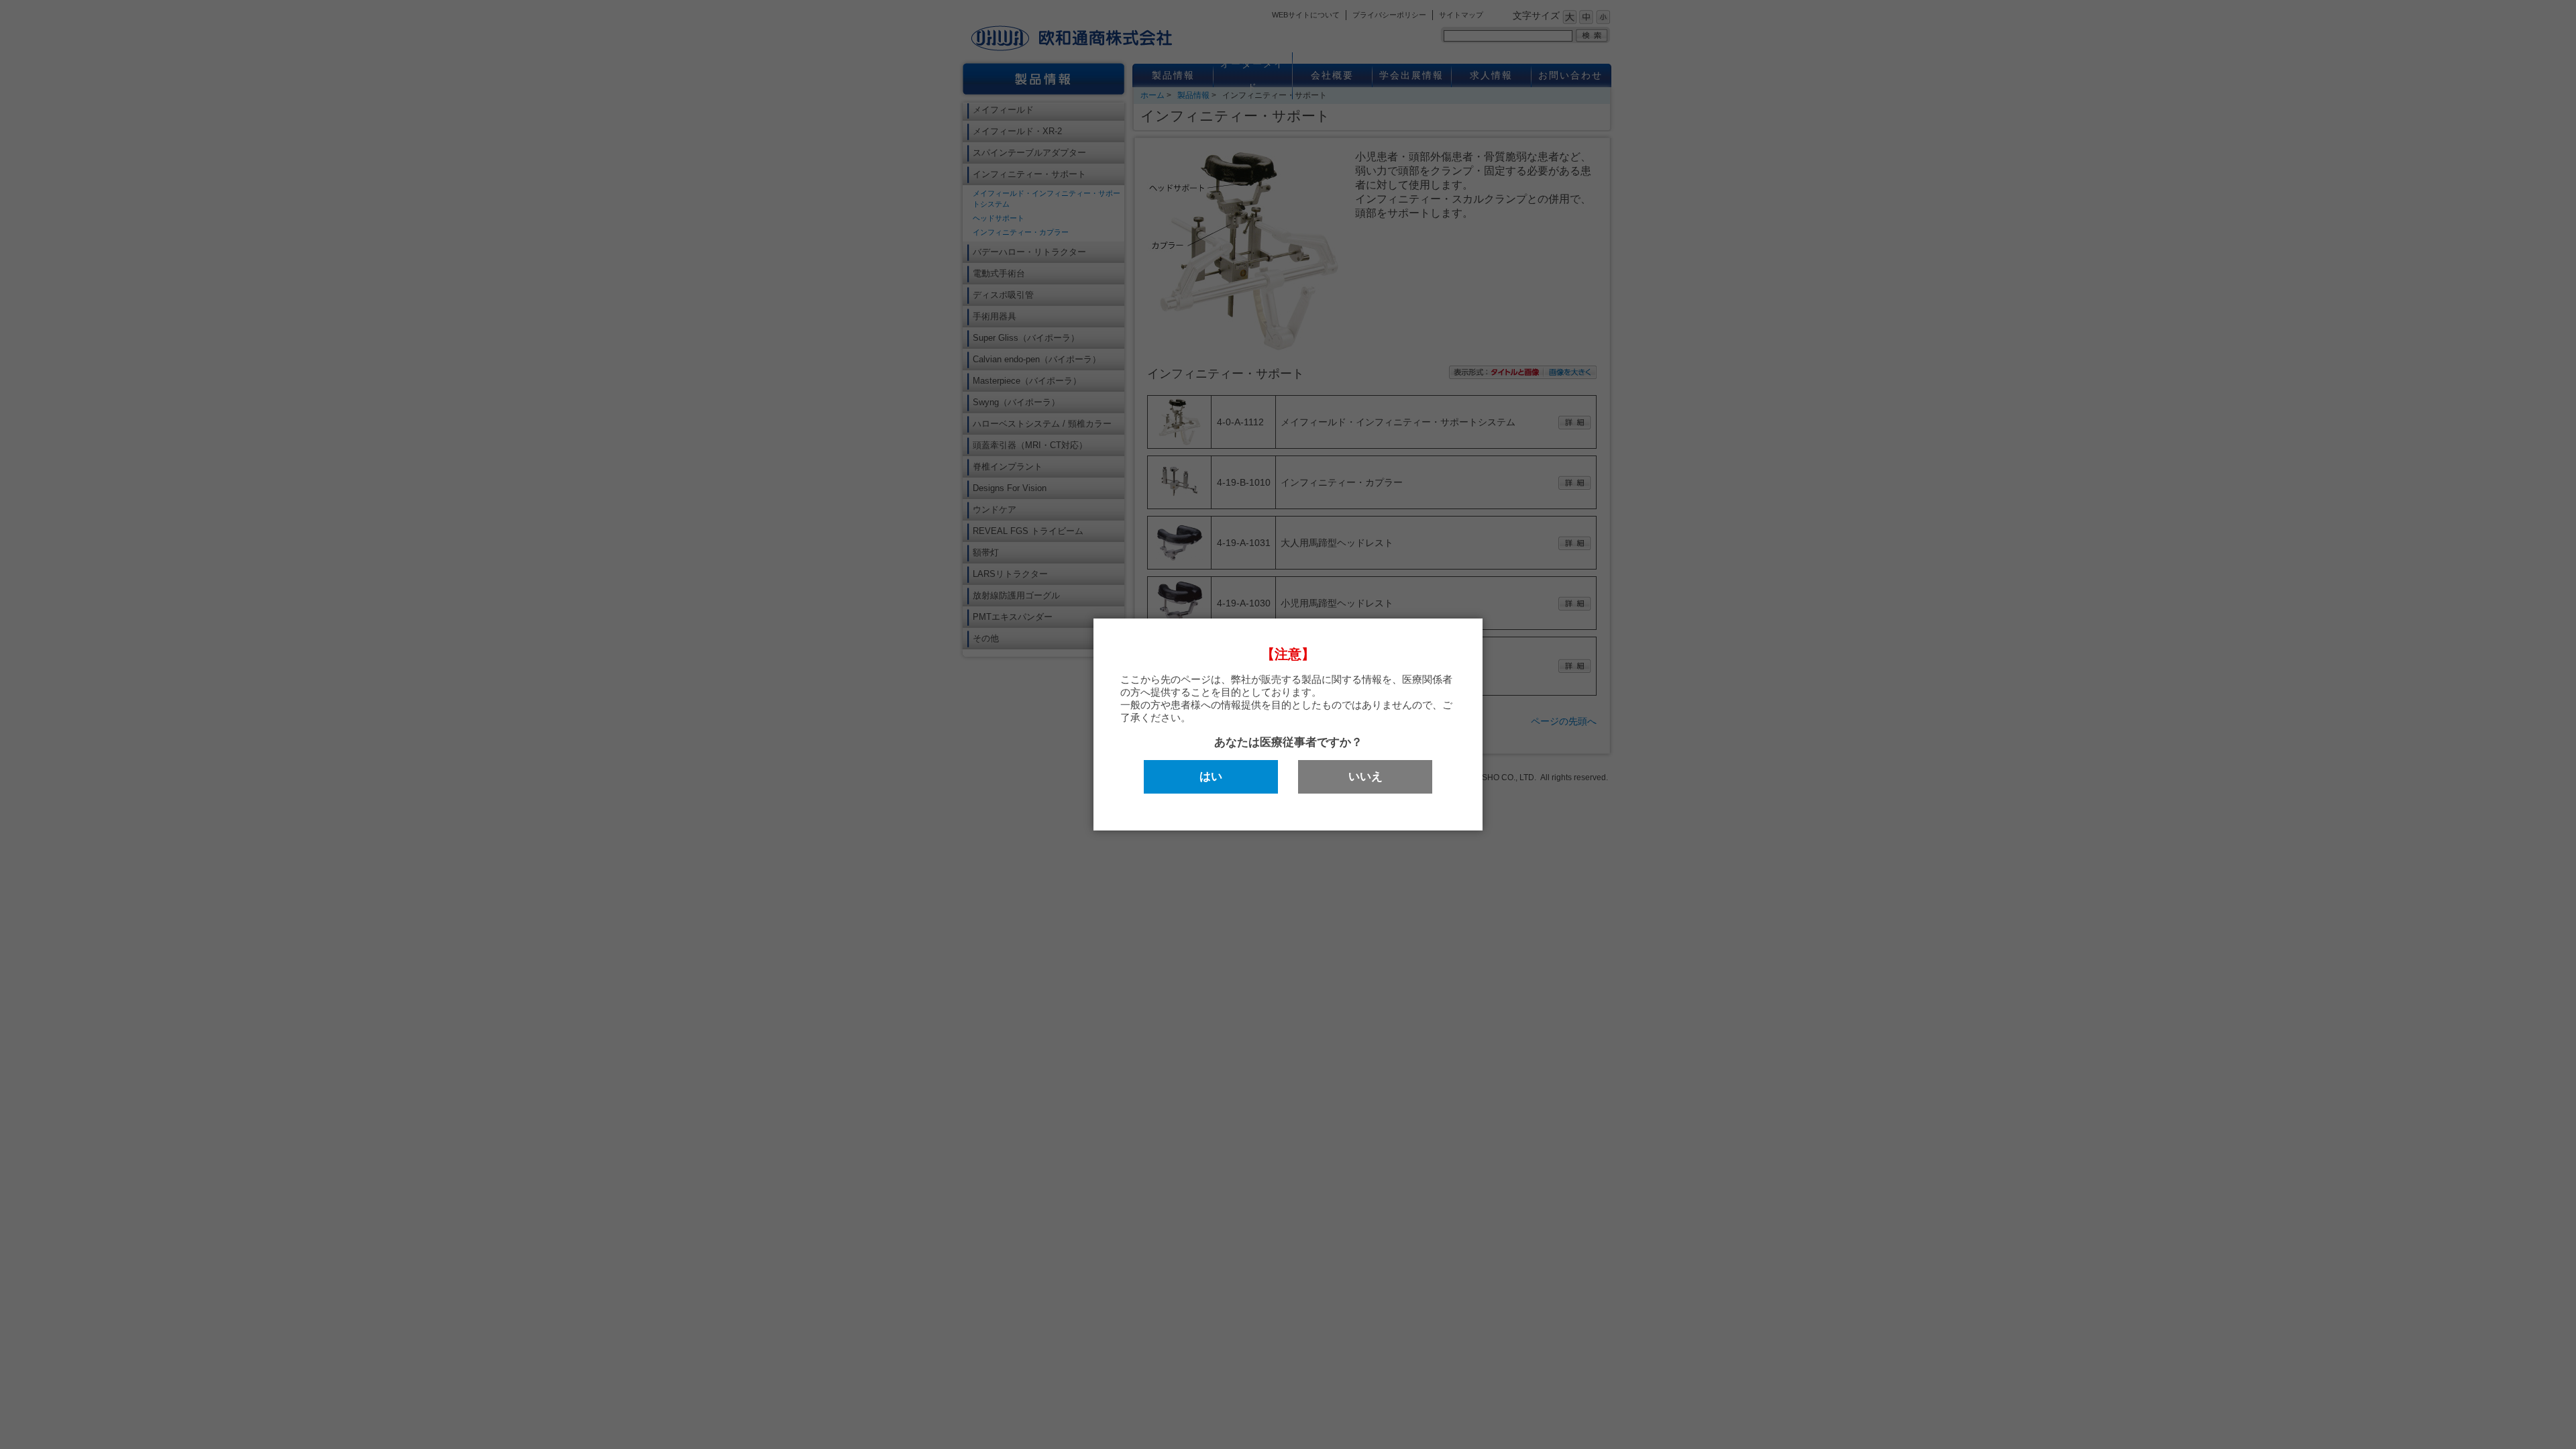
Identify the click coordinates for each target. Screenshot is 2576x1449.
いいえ (1365, 776)
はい (1211, 776)
